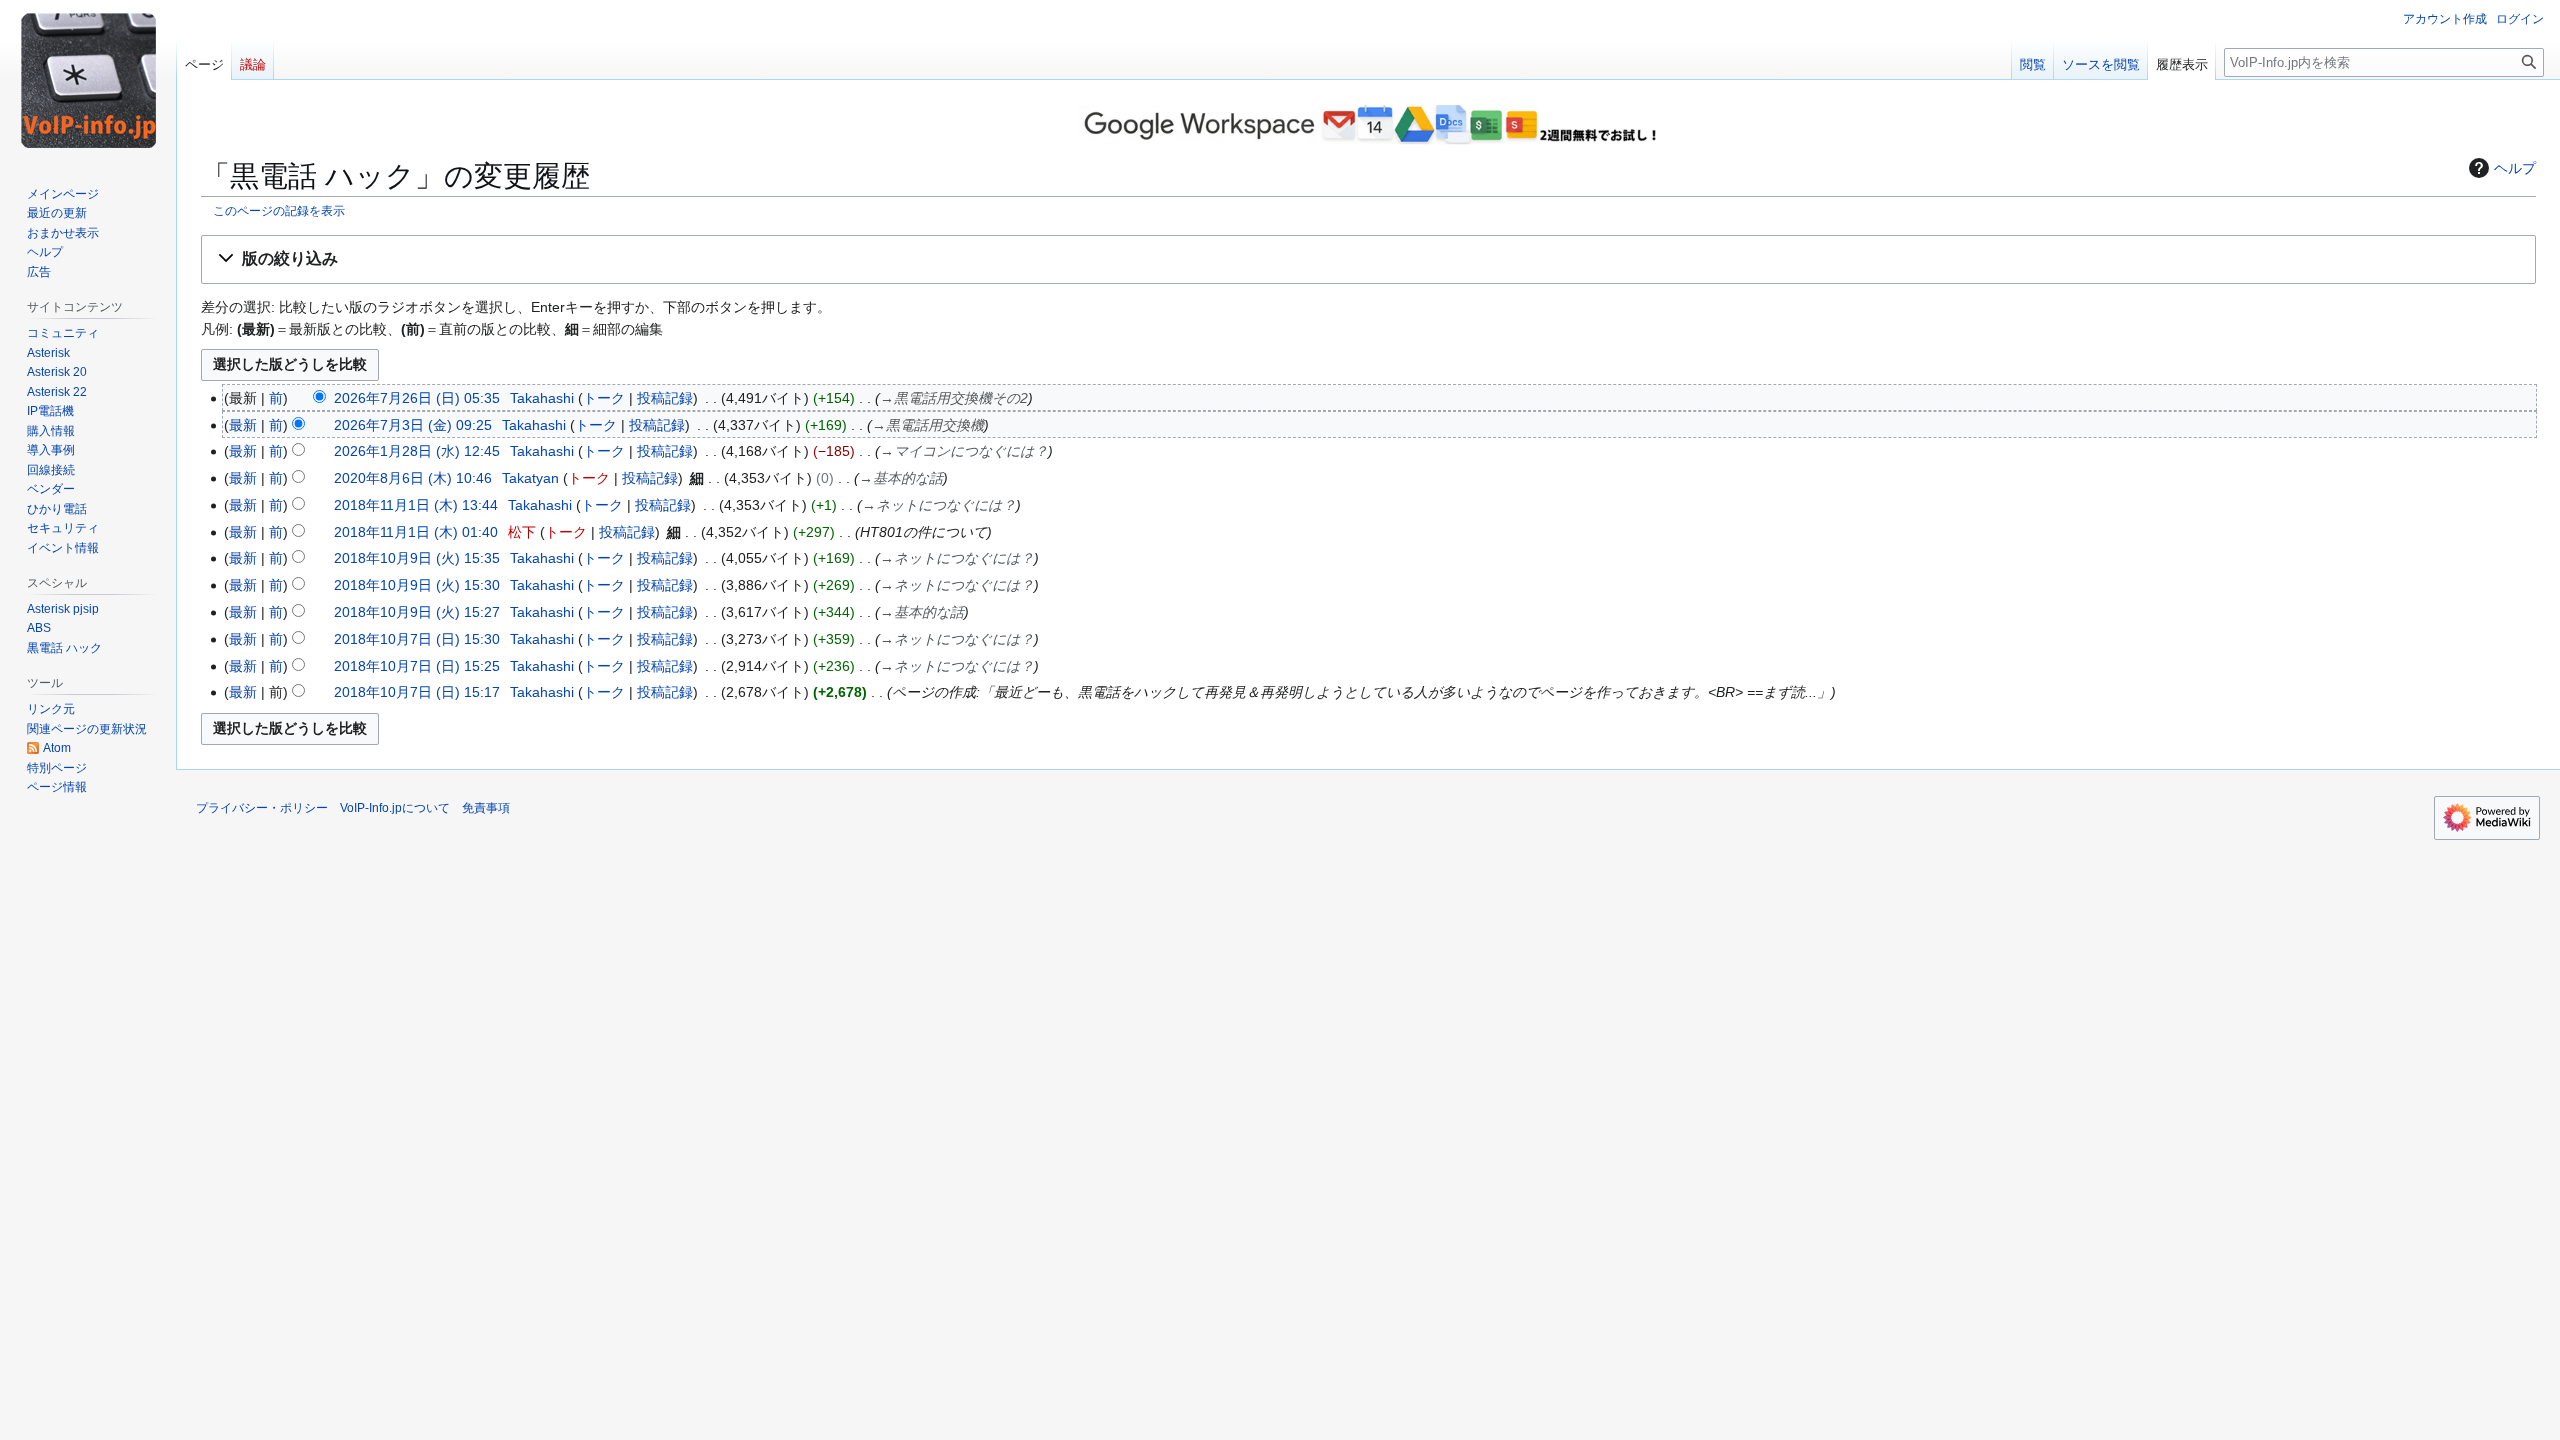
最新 (243, 425)
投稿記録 (665, 398)
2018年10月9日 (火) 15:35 (417, 558)
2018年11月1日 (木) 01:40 (416, 532)
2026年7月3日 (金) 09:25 (413, 425)
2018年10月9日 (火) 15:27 (417, 612)
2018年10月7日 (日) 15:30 (417, 639)
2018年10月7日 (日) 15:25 (417, 666)
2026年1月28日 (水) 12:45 (417, 451)
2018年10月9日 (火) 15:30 (417, 585)
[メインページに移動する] (88, 80)
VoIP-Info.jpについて (395, 808)
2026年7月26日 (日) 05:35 (417, 398)
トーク (604, 398)
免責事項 (486, 808)
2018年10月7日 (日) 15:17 (417, 692)
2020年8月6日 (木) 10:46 (413, 478)
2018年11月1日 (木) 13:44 (416, 505)
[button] (1368, 259)
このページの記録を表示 (279, 210)
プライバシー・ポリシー (262, 808)
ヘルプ (2515, 168)
